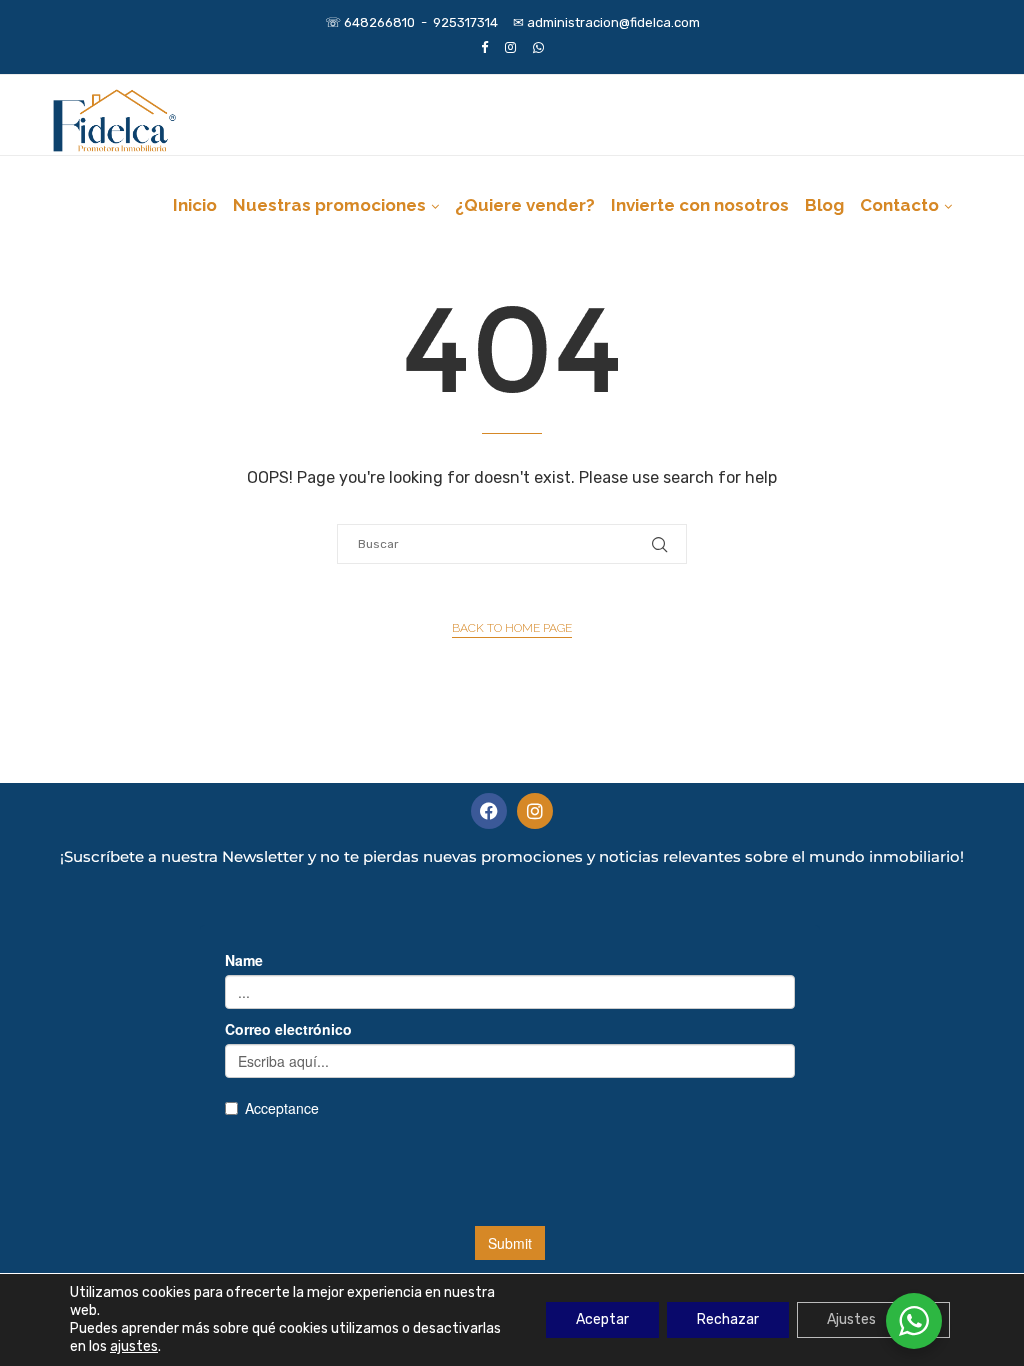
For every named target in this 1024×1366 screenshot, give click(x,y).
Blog (824, 205)
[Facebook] (484, 47)
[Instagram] (510, 47)
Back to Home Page (512, 628)
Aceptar (602, 1319)
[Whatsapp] (538, 47)
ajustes (134, 1346)
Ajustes (851, 1319)
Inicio (195, 205)
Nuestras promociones (329, 205)
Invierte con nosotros (700, 205)
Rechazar (728, 1319)
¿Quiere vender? (525, 205)
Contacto (899, 205)
